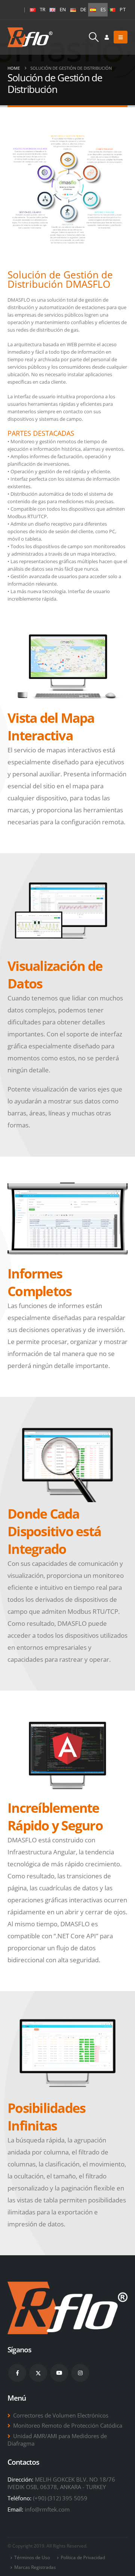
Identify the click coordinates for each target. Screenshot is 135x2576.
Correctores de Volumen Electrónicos (61, 2415)
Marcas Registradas (35, 2567)
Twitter (38, 2373)
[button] (94, 37)
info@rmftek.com (47, 2509)
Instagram (80, 2373)
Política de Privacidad (83, 2557)
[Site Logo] (30, 37)
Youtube (59, 2373)
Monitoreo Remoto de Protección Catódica (68, 2425)
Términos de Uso (32, 2557)
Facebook (17, 2373)
